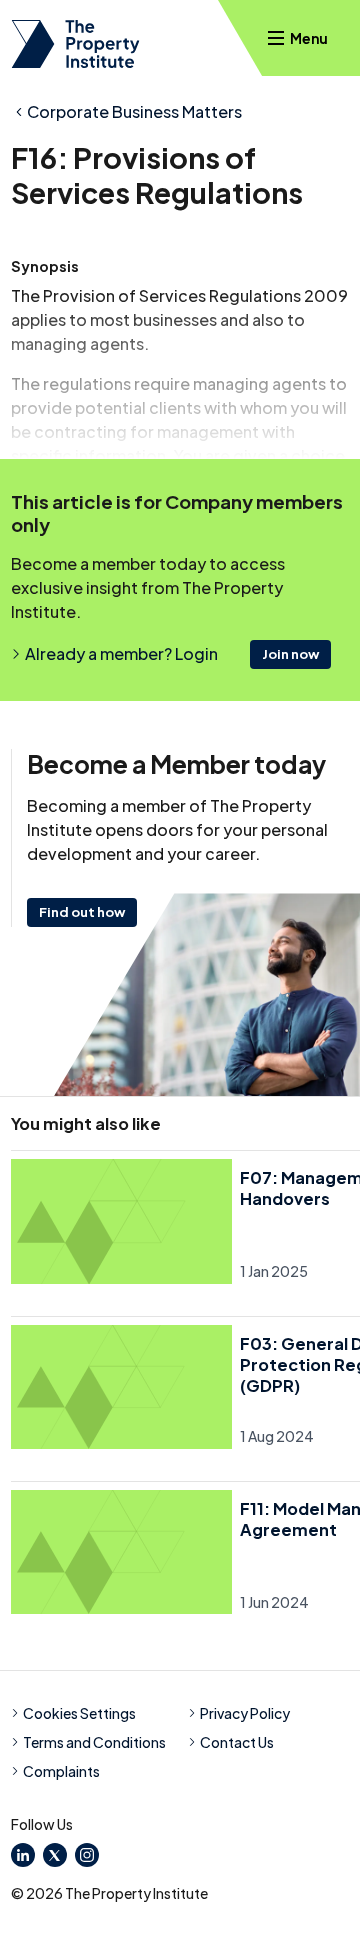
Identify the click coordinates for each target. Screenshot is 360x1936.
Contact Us (237, 1742)
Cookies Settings (79, 1713)
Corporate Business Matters (134, 111)
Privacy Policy (245, 1713)
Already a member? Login (121, 653)
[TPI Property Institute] (75, 44)
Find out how (82, 912)
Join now (290, 654)
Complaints (61, 1771)
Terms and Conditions (94, 1742)
